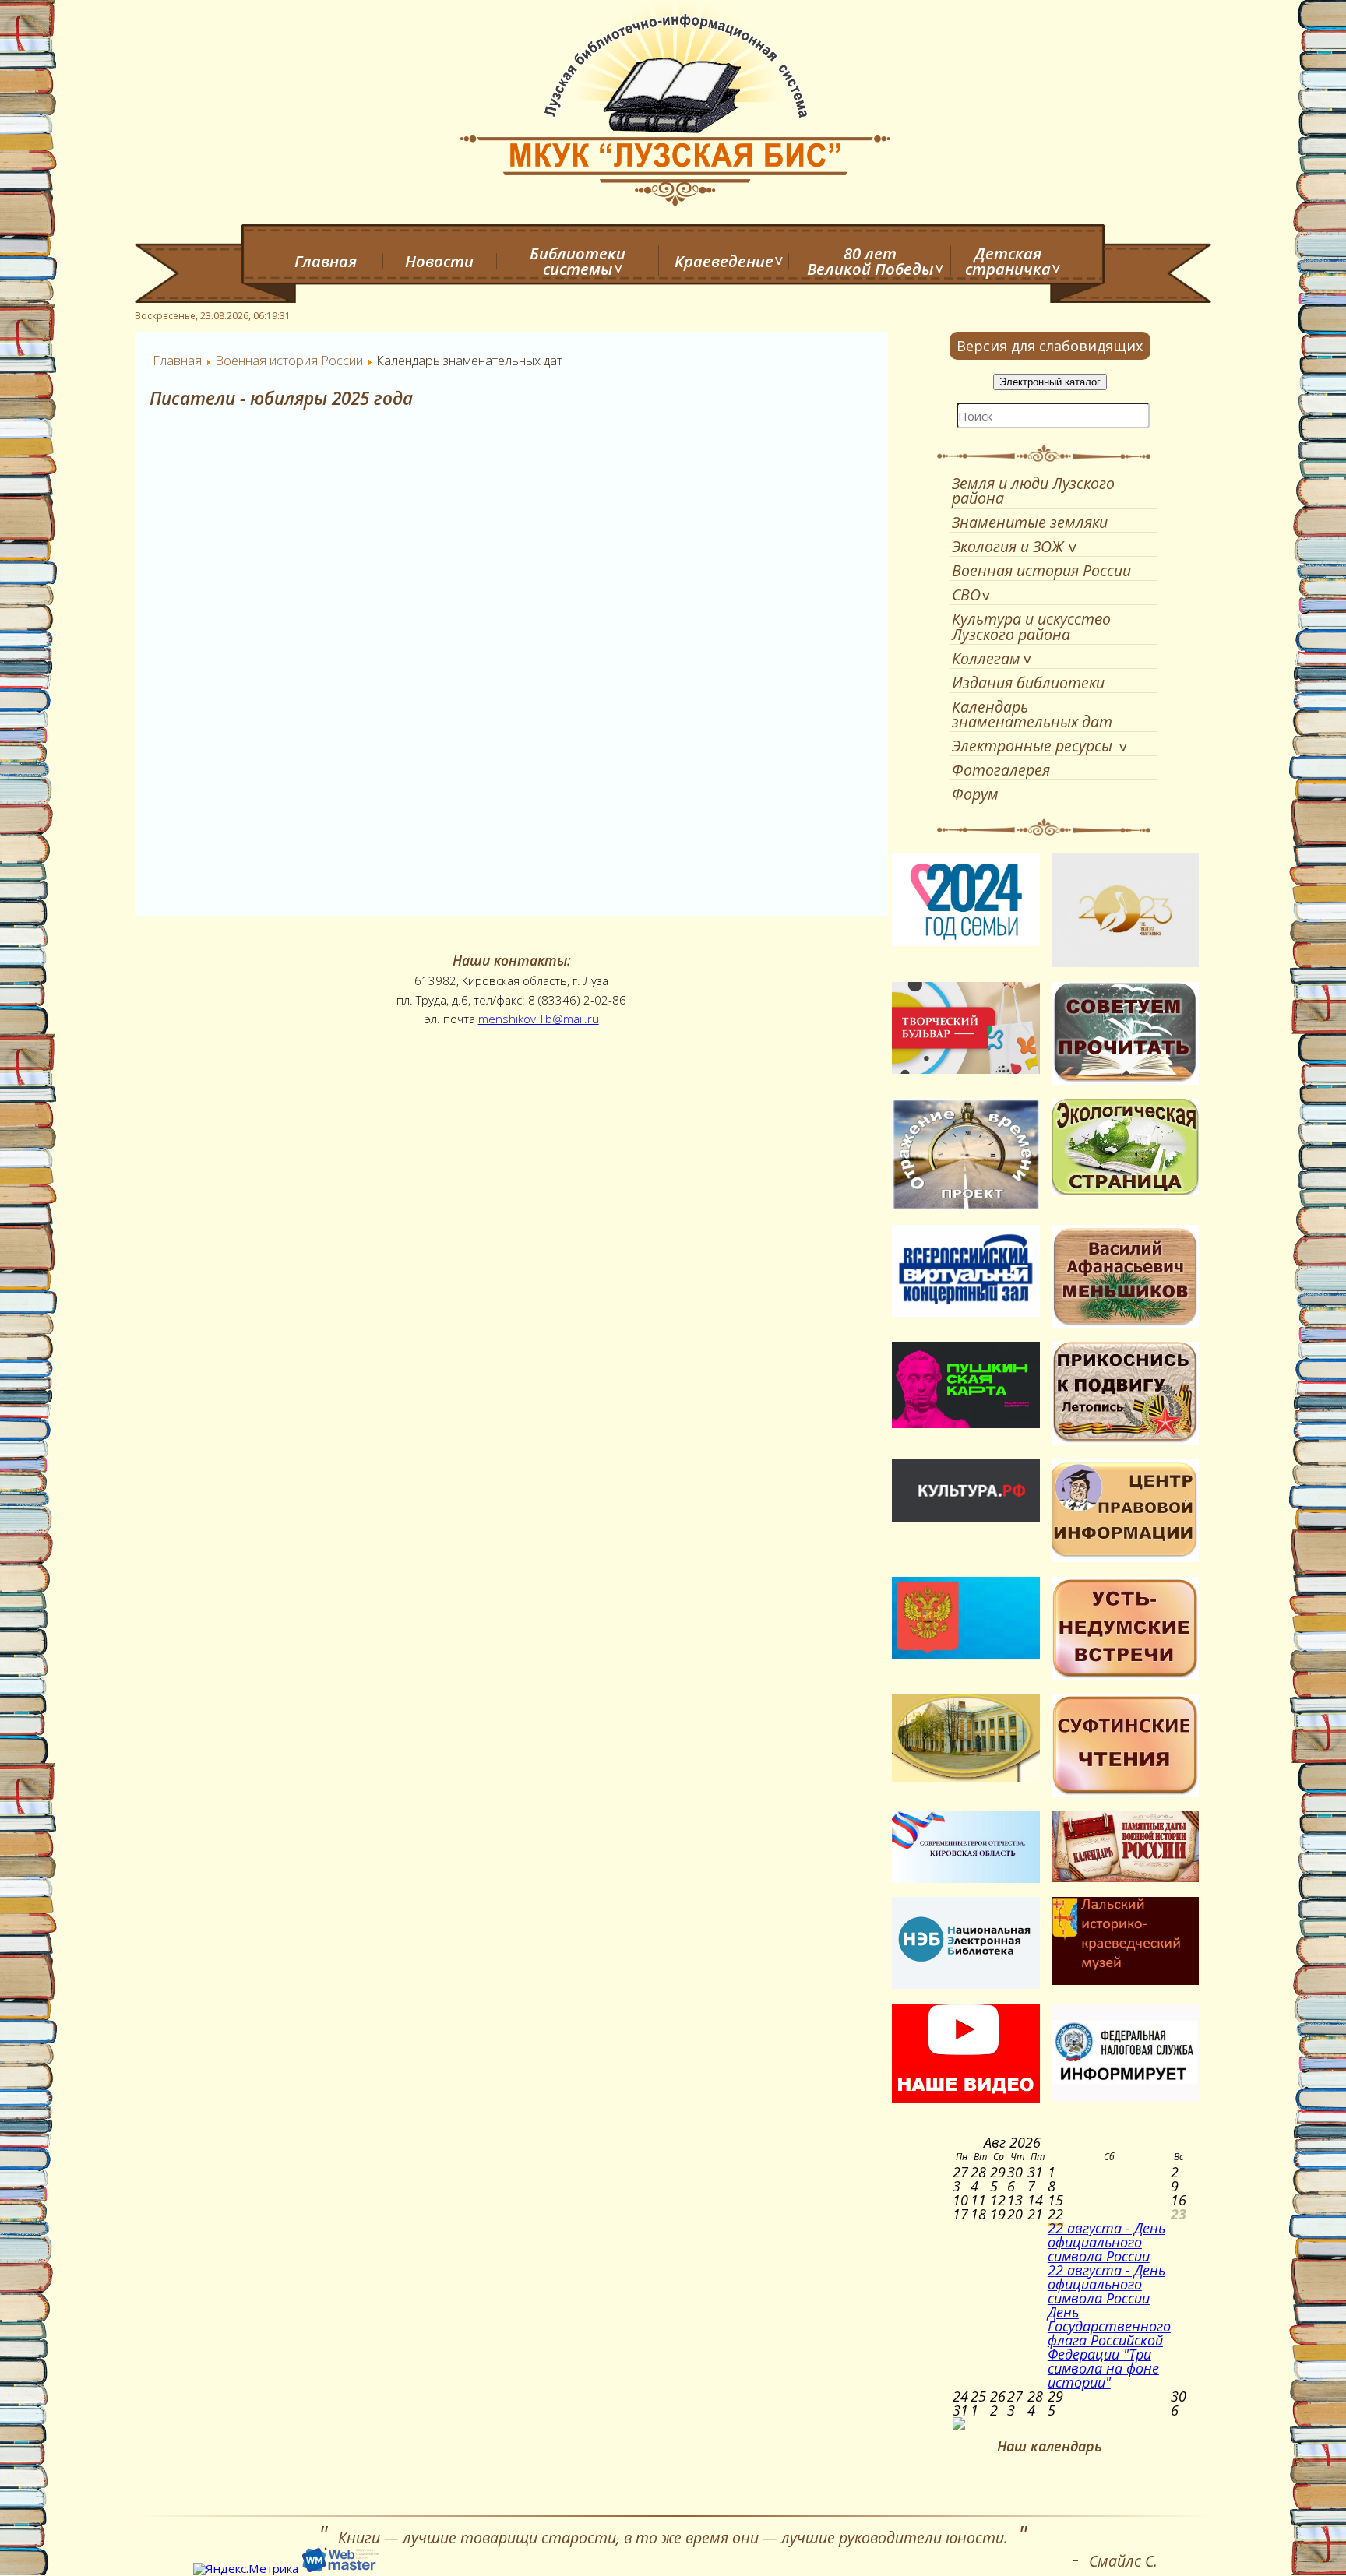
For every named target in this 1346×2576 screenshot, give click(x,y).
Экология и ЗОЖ (1008, 546)
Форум (975, 794)
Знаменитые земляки (1030, 522)
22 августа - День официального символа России (1106, 2242)
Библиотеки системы (578, 261)
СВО (966, 595)
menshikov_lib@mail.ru (539, 1019)
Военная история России (1041, 570)
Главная (326, 261)
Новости (439, 261)
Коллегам (986, 658)
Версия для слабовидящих (1050, 346)
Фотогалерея (1001, 770)
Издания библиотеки (1028, 683)
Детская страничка (1008, 261)
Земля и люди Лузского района (1033, 491)
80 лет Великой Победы (870, 261)
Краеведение (724, 261)
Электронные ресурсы (1032, 746)
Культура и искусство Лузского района (1031, 626)
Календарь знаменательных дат (1032, 714)
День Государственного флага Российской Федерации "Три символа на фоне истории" (1109, 2347)
